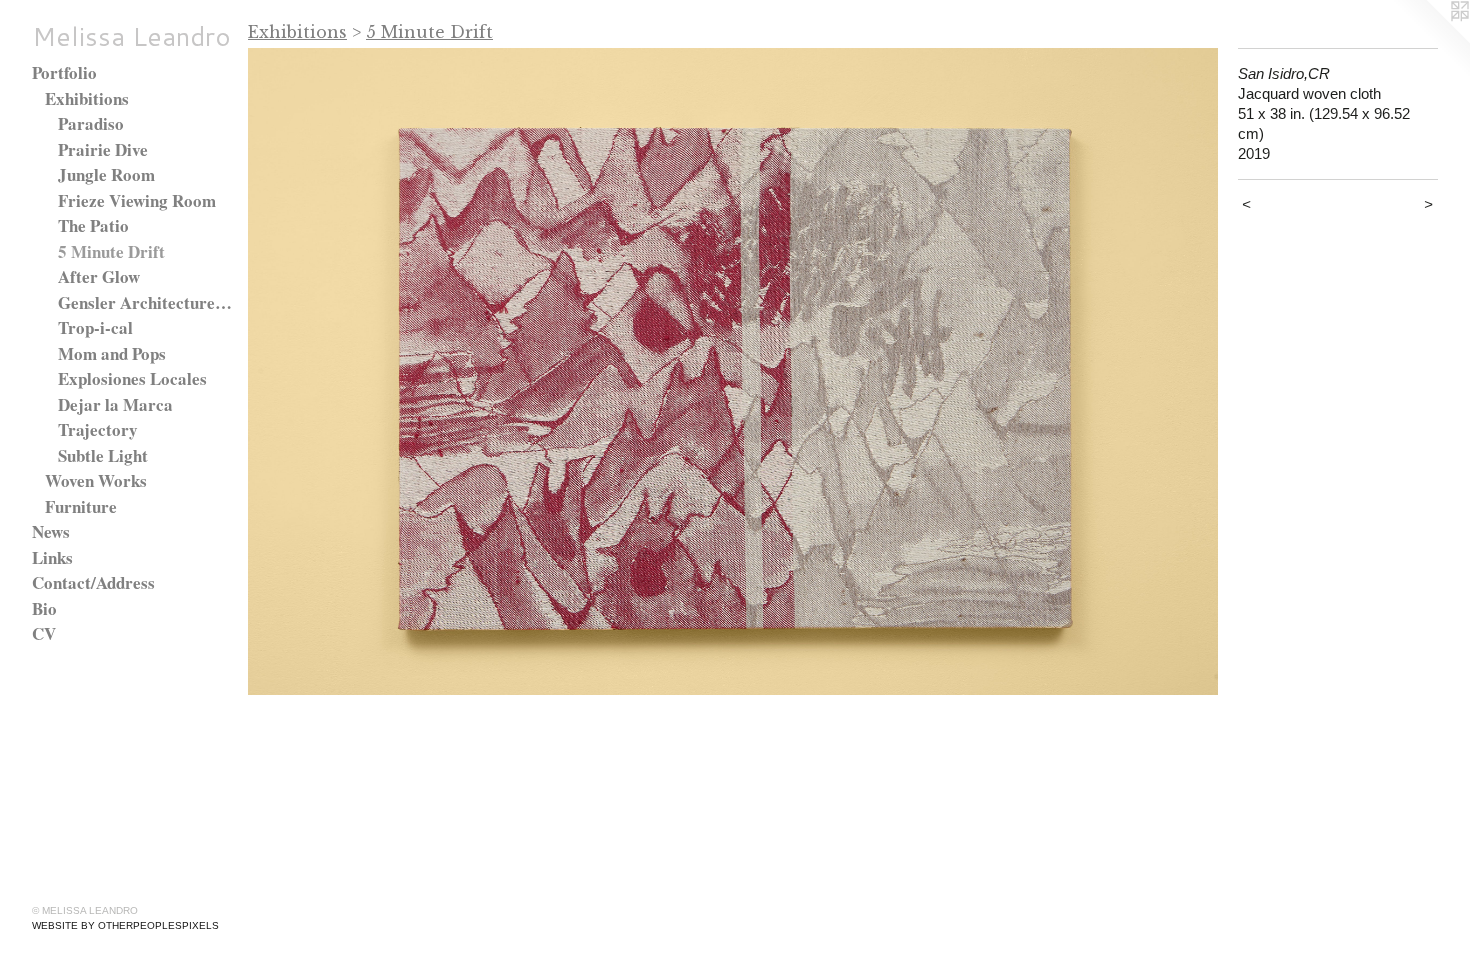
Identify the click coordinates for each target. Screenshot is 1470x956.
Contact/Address (93, 582)
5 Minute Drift (111, 251)
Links (52, 557)
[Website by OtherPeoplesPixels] (1430, 40)
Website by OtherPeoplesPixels (125, 925)
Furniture (81, 506)
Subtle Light (103, 455)
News (51, 531)
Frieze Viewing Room (137, 200)
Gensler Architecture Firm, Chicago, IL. (145, 302)
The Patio (93, 225)
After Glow (99, 276)
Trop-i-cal (95, 327)
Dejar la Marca (115, 404)
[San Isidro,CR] (733, 371)
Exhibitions (87, 98)
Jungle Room (106, 174)
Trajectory (98, 429)
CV (44, 633)
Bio (44, 608)
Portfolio (64, 72)
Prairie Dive (103, 149)
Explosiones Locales (132, 378)
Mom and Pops (112, 353)
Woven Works (96, 480)
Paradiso (91, 123)
